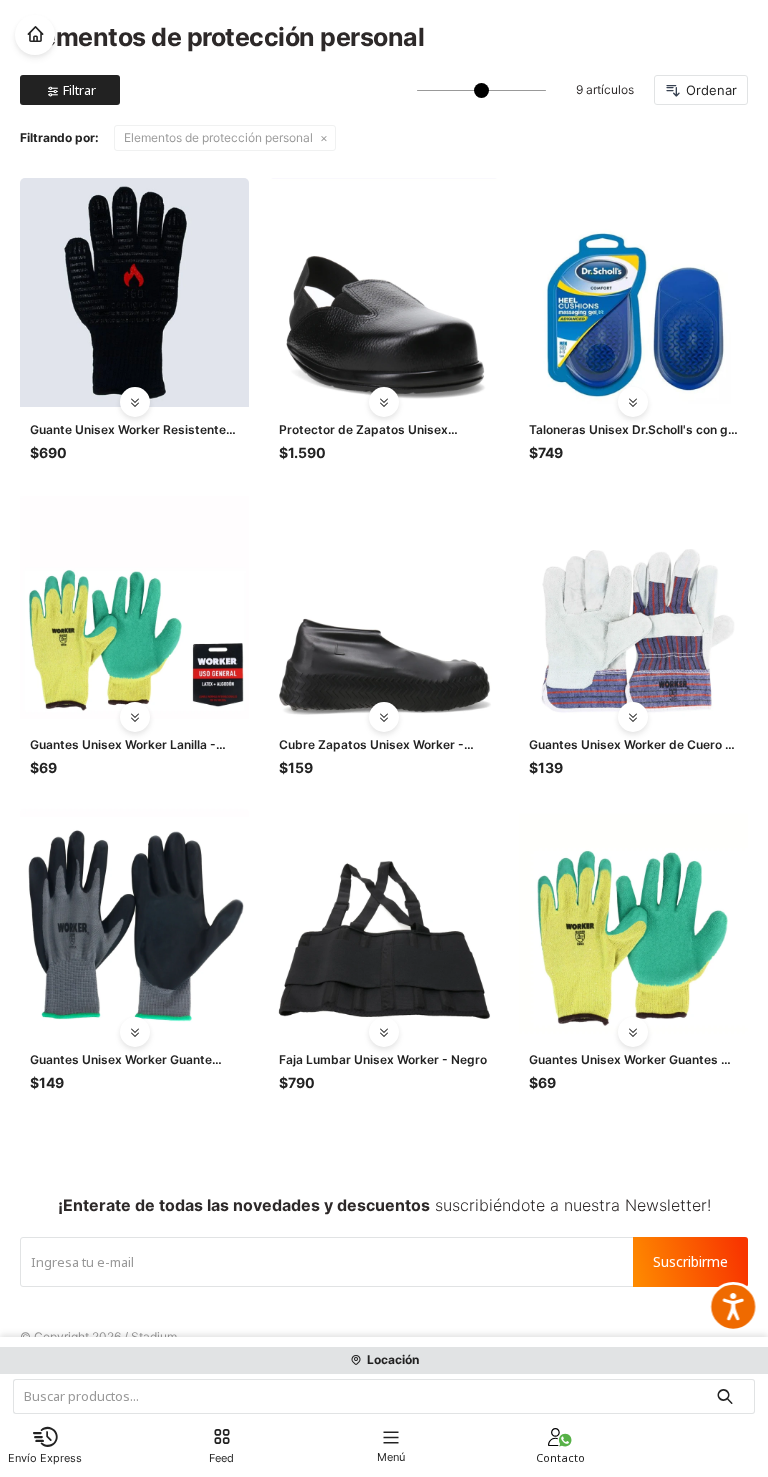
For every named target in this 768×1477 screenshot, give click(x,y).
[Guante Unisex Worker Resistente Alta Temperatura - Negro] (134, 292)
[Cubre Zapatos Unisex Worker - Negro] (383, 607)
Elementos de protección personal (218, 137)
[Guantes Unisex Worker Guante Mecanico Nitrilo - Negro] (134, 922)
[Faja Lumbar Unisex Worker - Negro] (383, 922)
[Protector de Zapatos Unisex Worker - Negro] (383, 292)
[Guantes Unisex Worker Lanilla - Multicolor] (134, 607)
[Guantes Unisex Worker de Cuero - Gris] (633, 607)
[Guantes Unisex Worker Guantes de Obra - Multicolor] (633, 922)
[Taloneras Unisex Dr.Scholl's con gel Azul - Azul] (633, 292)
